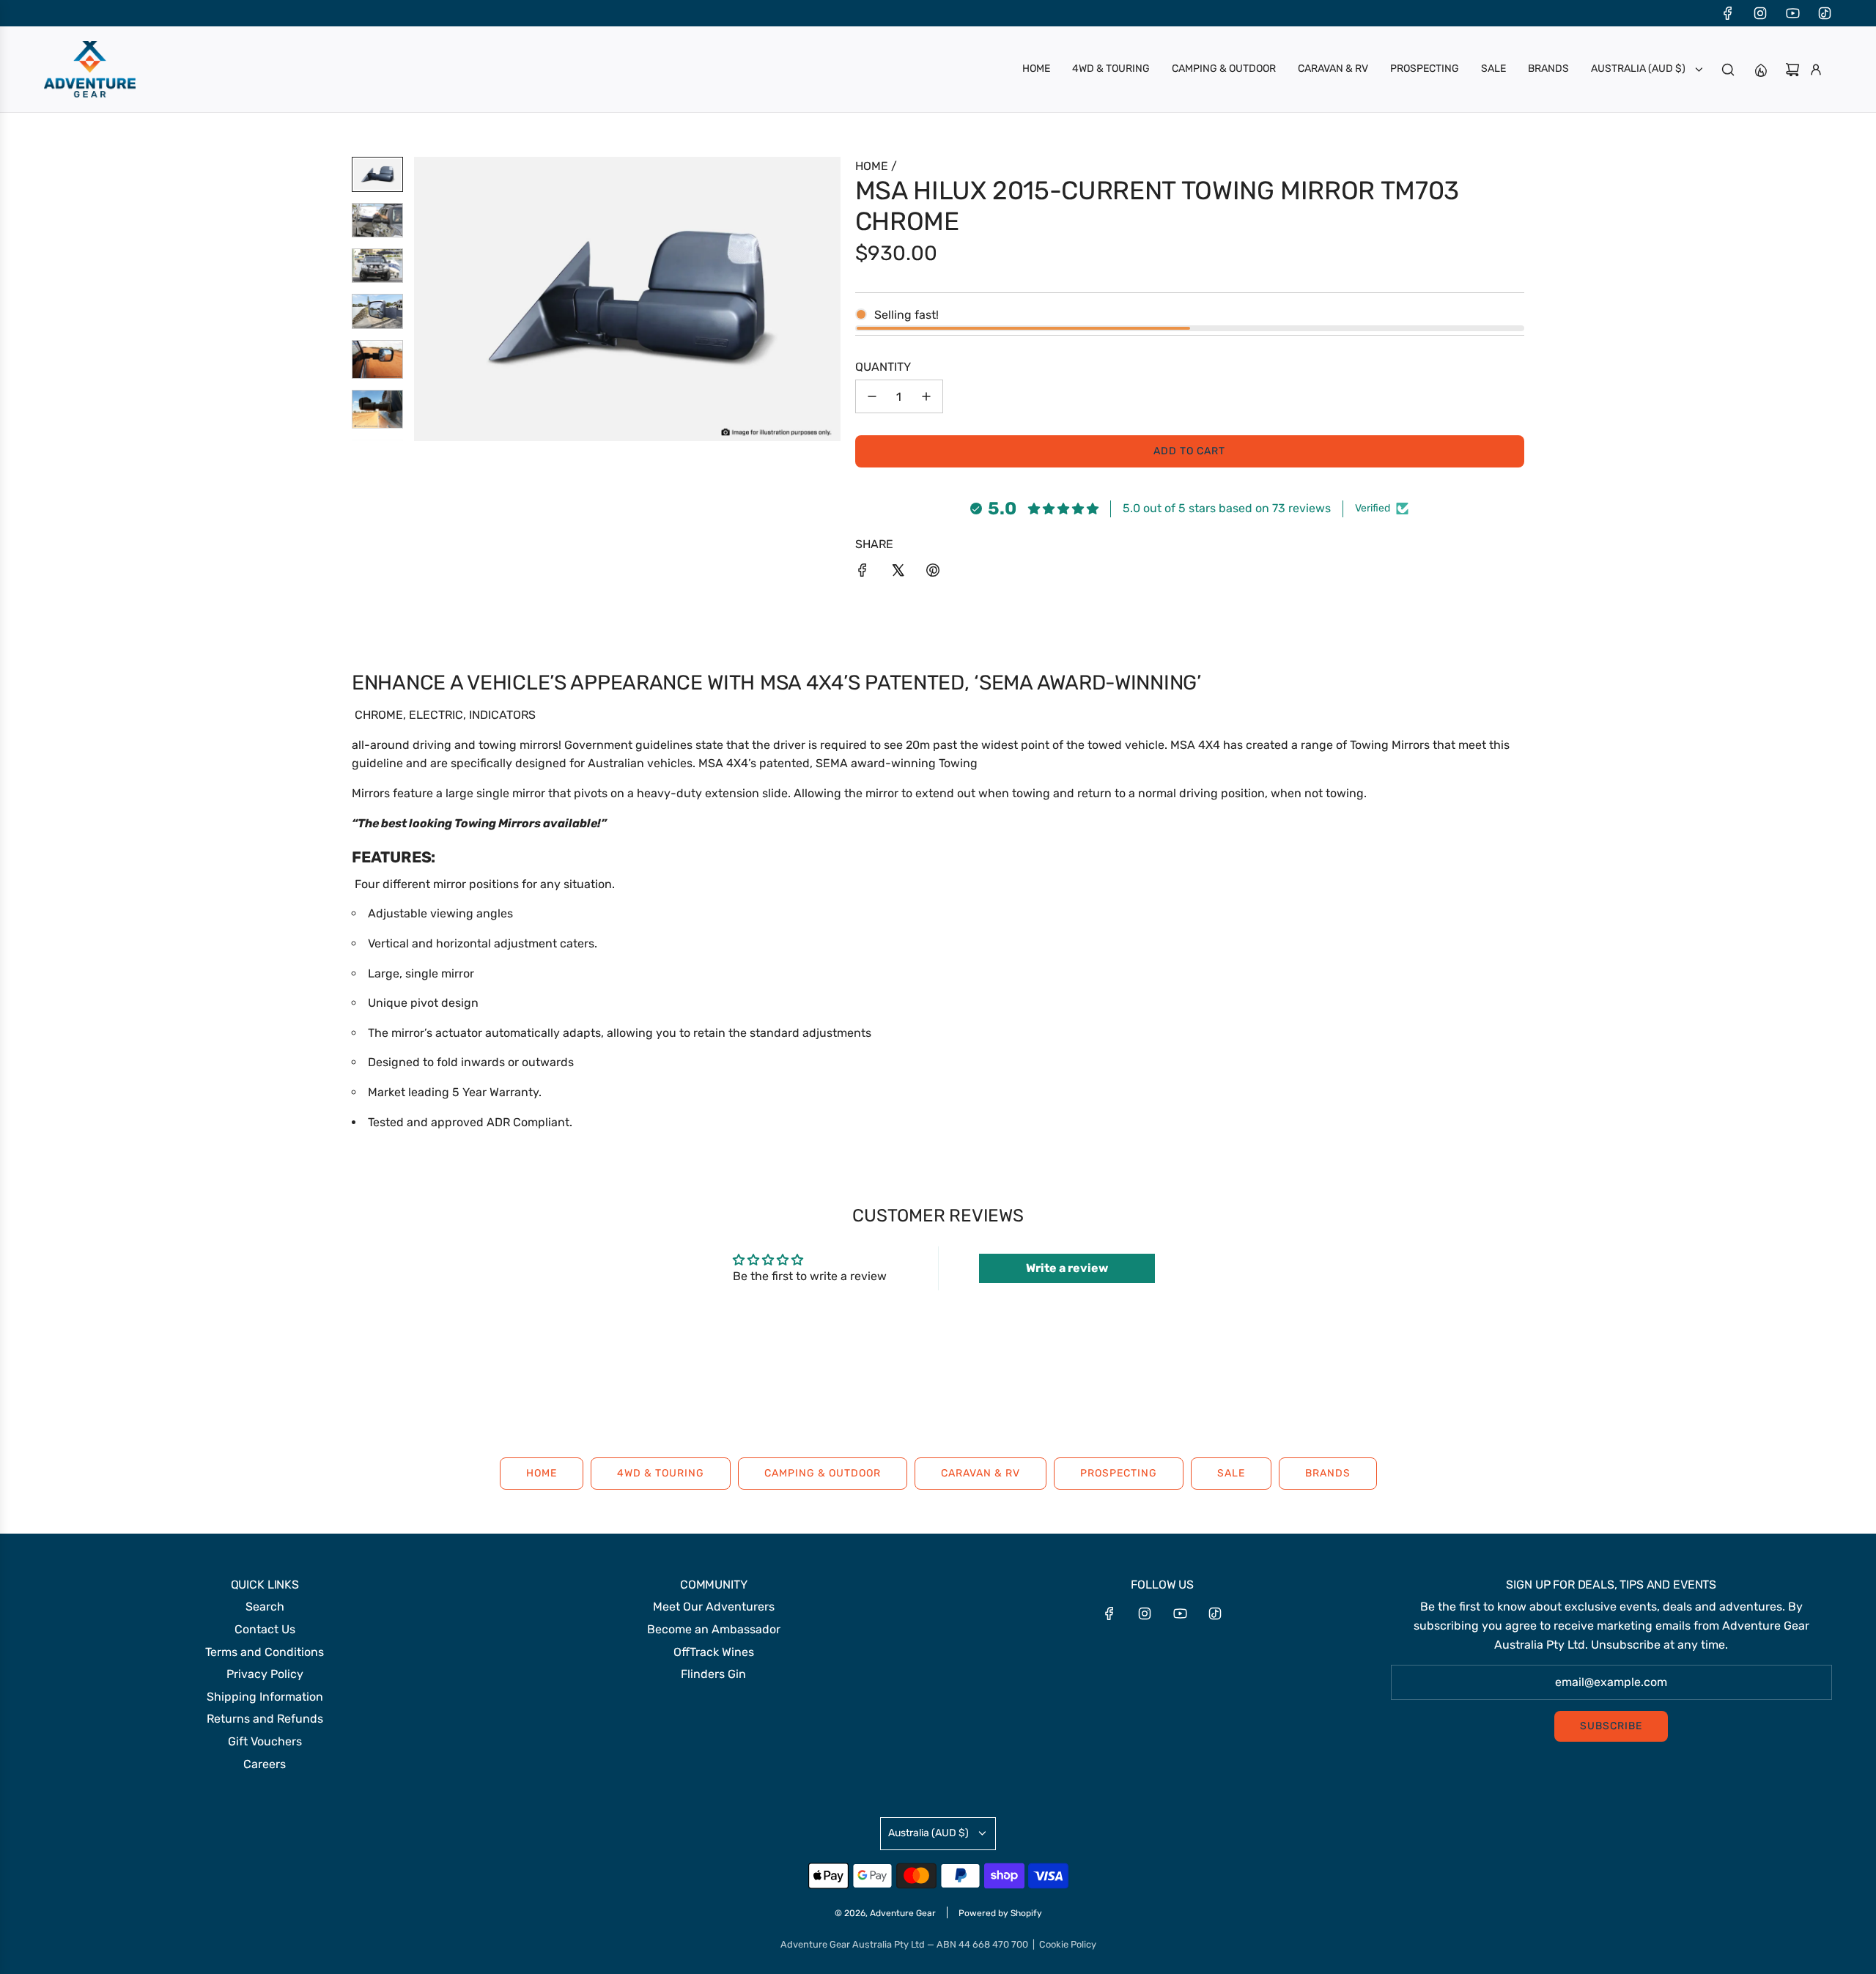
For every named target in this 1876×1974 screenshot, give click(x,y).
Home (542, 1473)
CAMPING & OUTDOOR (823, 1473)
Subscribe (1611, 1726)
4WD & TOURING (661, 1473)
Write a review (1067, 1268)
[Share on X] (898, 573)
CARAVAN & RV (981, 1473)
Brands (1328, 1473)
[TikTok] (1825, 13)
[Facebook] (1728, 13)
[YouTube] (1792, 13)
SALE (1231, 1473)
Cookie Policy (1068, 1944)
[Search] (1728, 70)
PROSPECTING (1119, 1473)
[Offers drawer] (1760, 70)
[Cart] (1792, 70)
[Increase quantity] (926, 396)
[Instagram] (1760, 13)
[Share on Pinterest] (933, 573)
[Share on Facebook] (863, 573)
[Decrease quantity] (872, 396)
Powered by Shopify (1000, 1913)
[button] (426, 299)
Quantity (883, 367)
